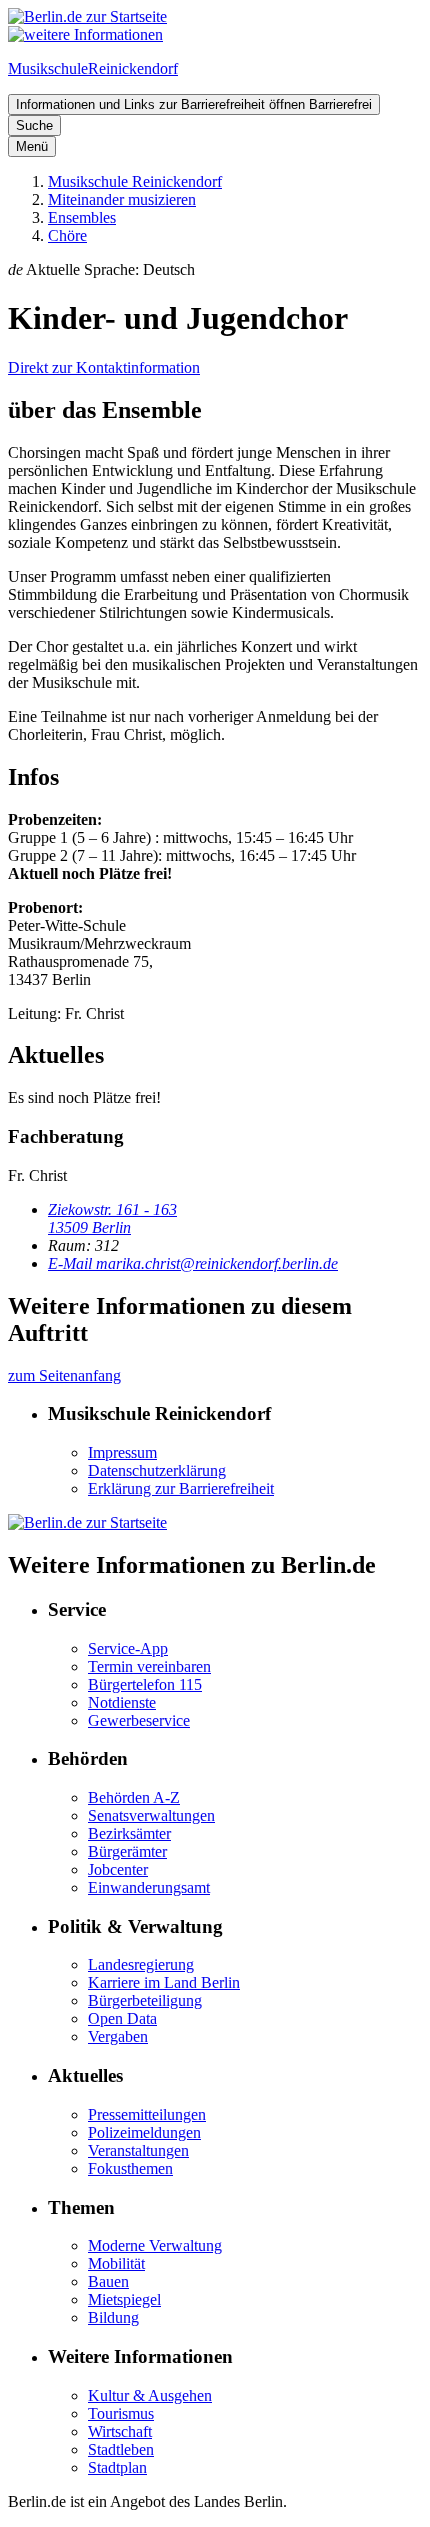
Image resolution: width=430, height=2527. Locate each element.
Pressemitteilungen (147, 2114)
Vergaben (118, 2036)
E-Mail (193, 1263)
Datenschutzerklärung (157, 1470)
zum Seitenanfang (64, 1375)
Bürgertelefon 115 (145, 1684)
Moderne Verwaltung (155, 2245)
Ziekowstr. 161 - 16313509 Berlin (112, 1218)
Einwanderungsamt (149, 1887)
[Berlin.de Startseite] (87, 16)
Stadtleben (121, 2449)
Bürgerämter (127, 1851)
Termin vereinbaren (149, 1666)
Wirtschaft (120, 2431)
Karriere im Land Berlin (164, 1982)
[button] (215, 270)
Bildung (113, 2317)
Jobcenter (118, 1869)
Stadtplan (117, 2467)
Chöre (67, 235)
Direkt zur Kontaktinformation (104, 367)
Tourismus (121, 2413)
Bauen (108, 2281)
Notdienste (122, 1702)
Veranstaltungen (138, 2150)
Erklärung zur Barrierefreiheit (181, 1488)
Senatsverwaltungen (151, 1815)
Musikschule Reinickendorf (135, 181)
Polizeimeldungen (144, 2132)
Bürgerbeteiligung (145, 2000)
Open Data (122, 2018)
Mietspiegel (124, 2299)
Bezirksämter (129, 1833)
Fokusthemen (130, 2168)
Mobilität (116, 2263)
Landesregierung (141, 1964)
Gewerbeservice (139, 1720)
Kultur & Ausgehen (150, 2395)
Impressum (122, 1452)
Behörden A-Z (134, 1797)
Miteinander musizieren (122, 199)
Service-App (128, 1648)
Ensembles (82, 217)
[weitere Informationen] (85, 34)
